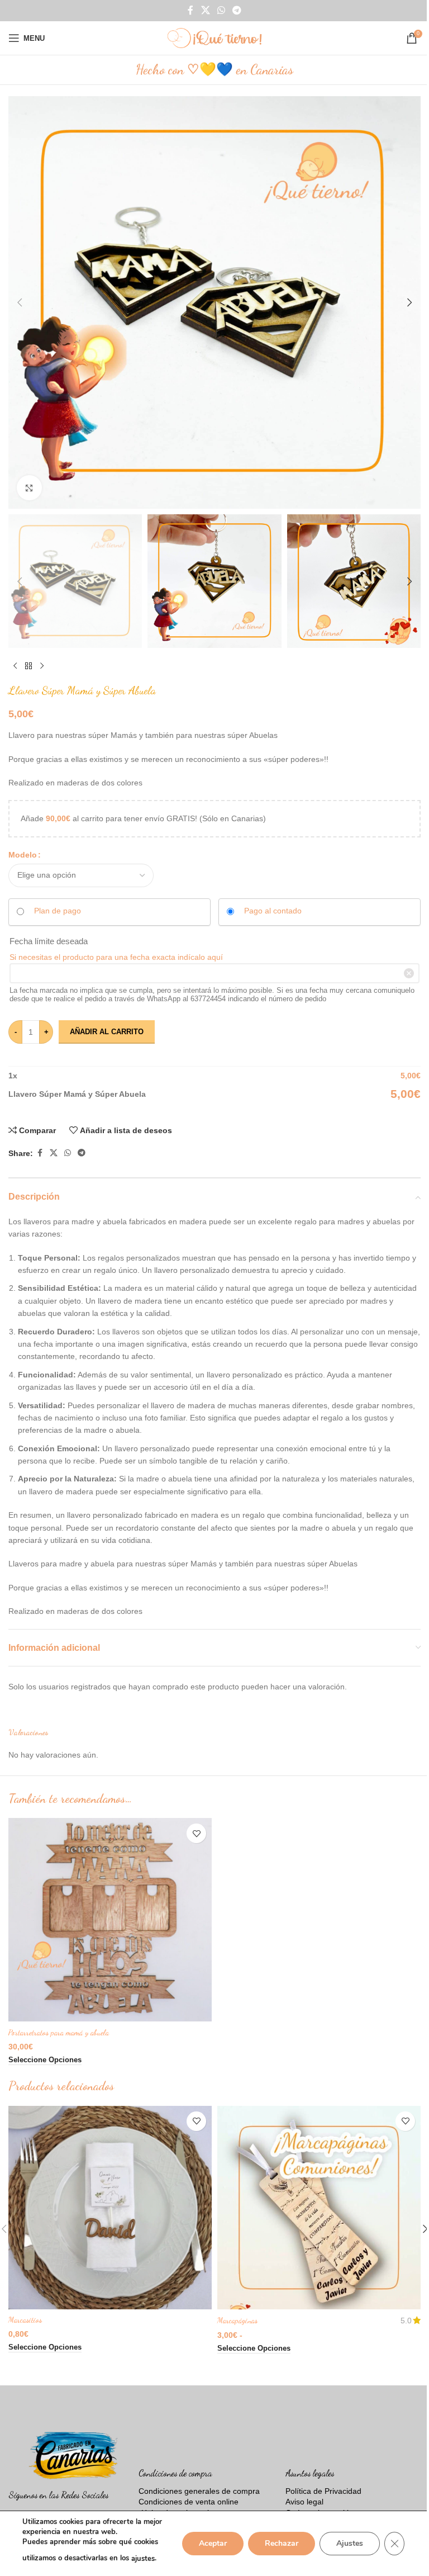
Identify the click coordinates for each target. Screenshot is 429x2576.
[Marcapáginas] (319, 2208)
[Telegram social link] (237, 10)
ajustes (143, 2559)
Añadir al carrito (107, 1032)
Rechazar (282, 2543)
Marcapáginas (237, 2320)
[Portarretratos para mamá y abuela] (110, 1920)
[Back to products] (28, 666)
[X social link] (205, 10)
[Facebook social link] (190, 10)
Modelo (23, 855)
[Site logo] (214, 37)
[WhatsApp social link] (221, 10)
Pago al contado (273, 911)
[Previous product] (15, 666)
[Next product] (42, 666)
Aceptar (213, 2543)
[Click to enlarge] (29, 488)
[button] (20, 302)
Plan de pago (58, 911)
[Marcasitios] (110, 2208)
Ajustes (350, 2543)
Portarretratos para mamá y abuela (59, 2032)
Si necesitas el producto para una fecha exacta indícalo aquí (116, 957)
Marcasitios (25, 2320)
